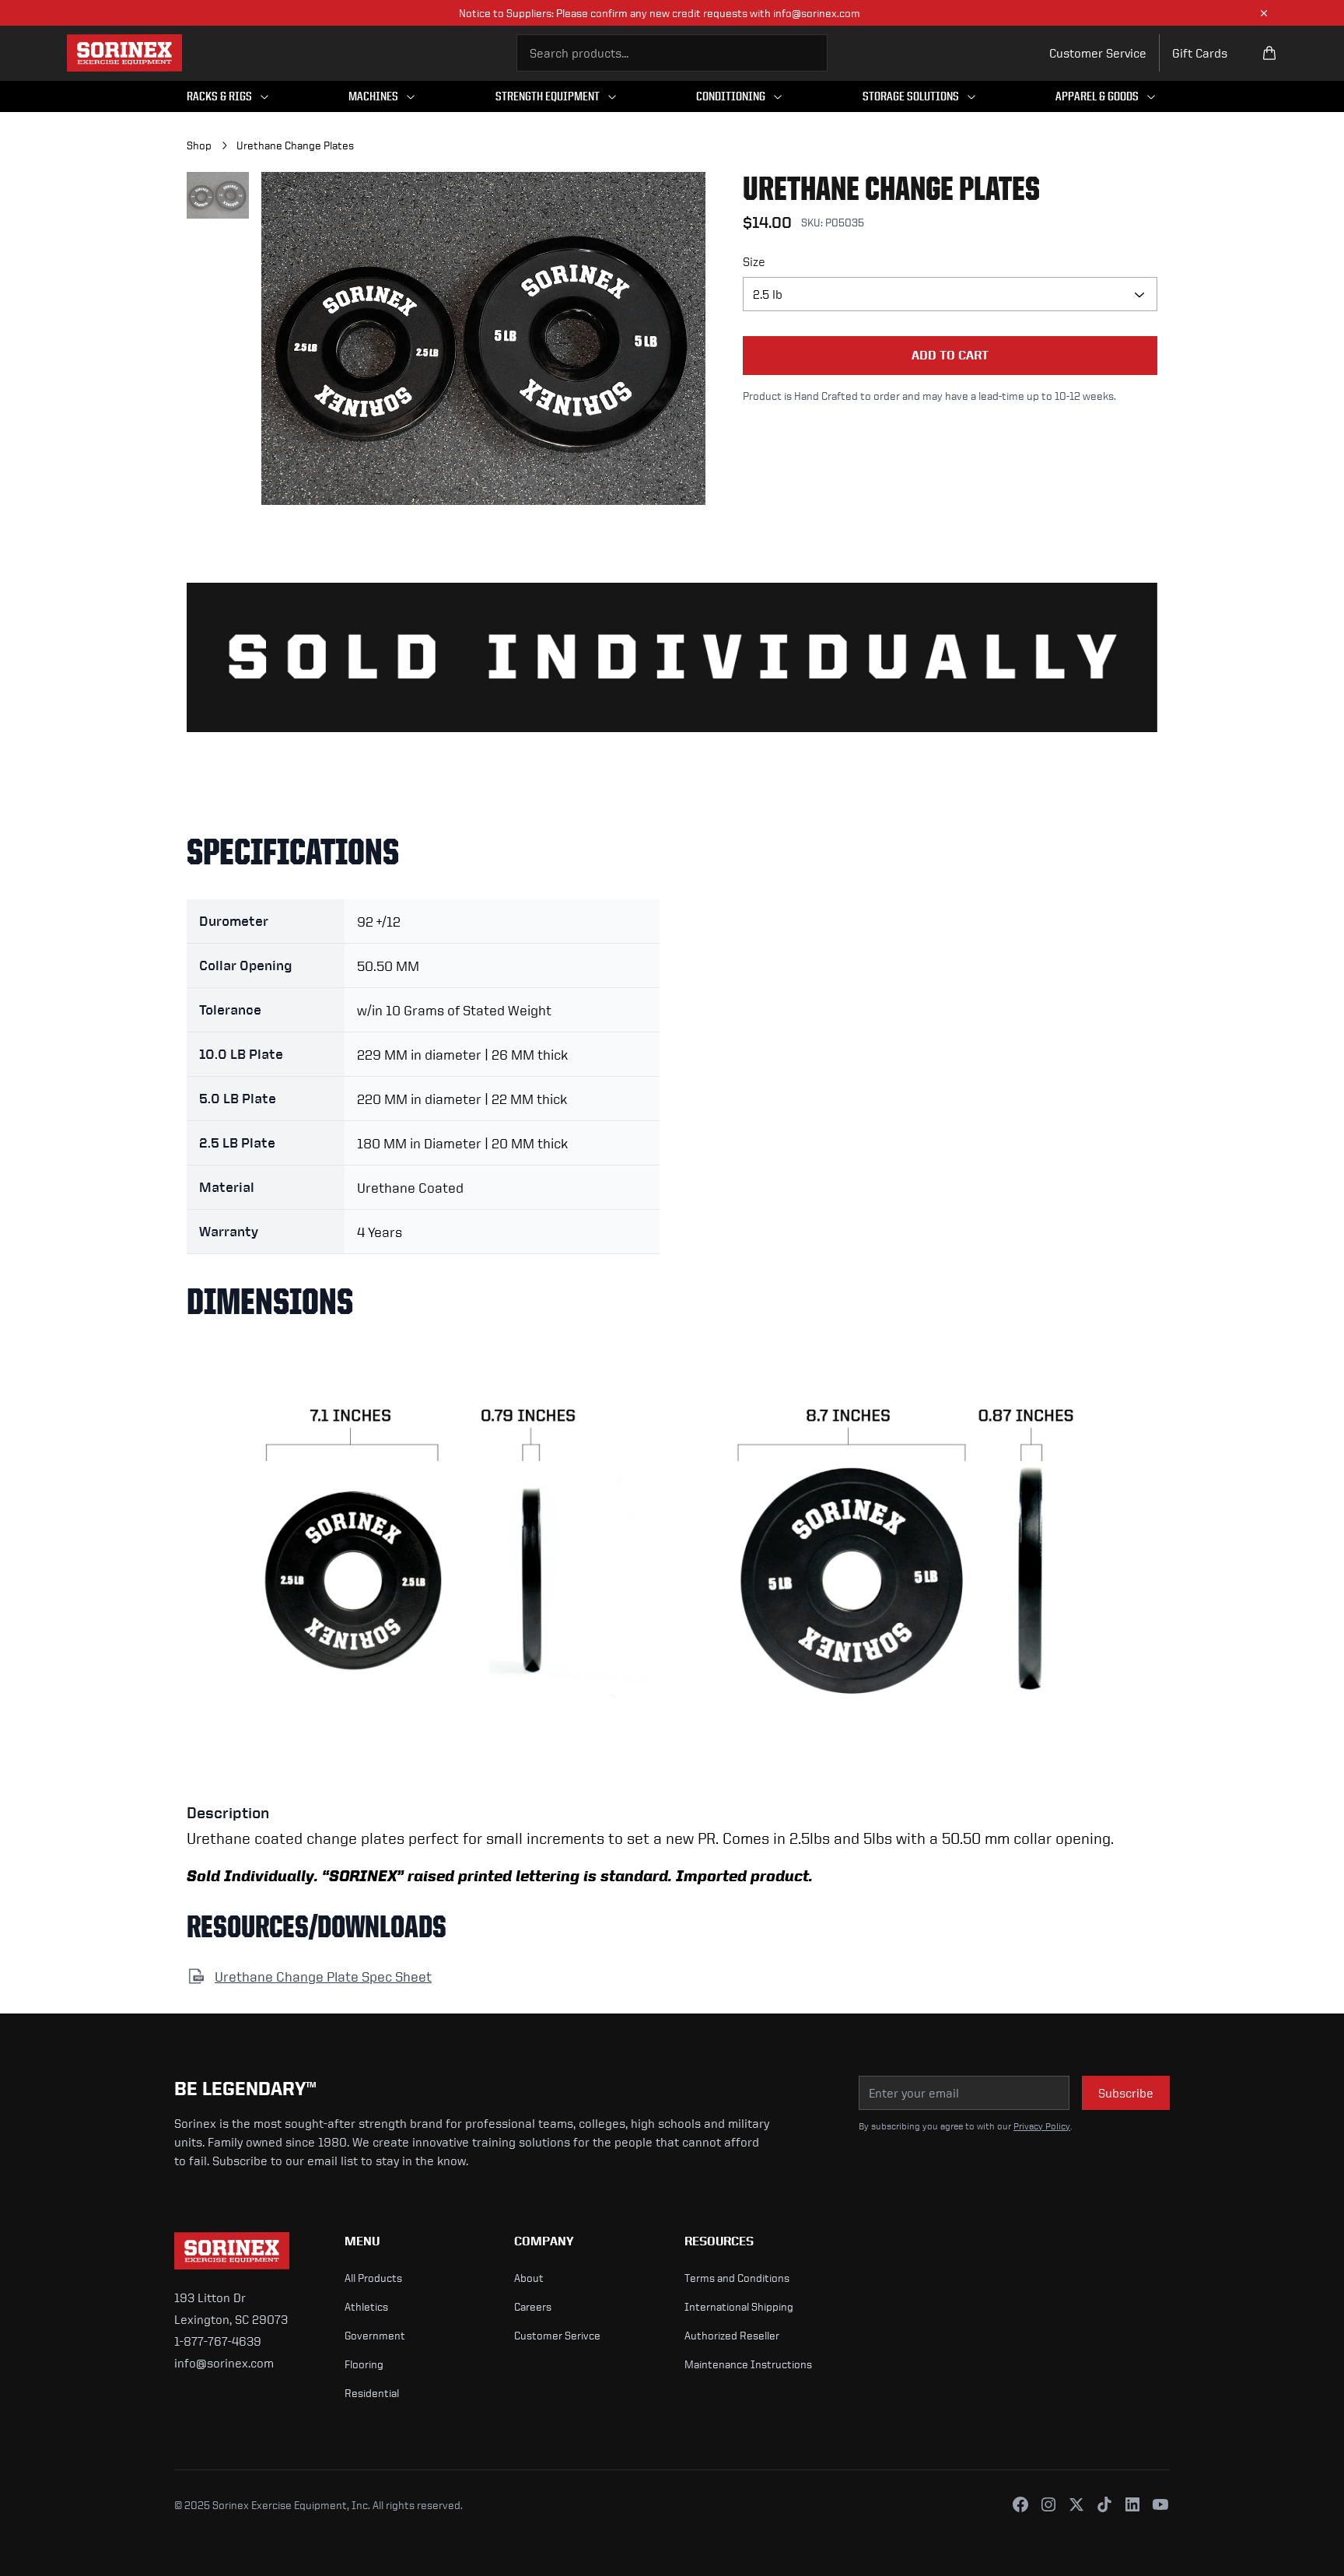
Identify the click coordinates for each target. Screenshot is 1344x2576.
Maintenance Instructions (748, 2364)
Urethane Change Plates (295, 145)
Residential (372, 2393)
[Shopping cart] (1269, 53)
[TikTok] (1104, 2504)
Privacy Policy (1042, 2126)
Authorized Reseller (732, 2335)
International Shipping (739, 2306)
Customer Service (1098, 53)
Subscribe (1126, 2093)
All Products (373, 2278)
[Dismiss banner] (1264, 13)
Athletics (366, 2306)
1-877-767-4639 (218, 2341)
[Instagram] (1048, 2504)
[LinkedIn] (1132, 2504)
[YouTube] (1160, 2504)
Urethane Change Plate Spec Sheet (323, 1976)
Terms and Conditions (737, 2278)
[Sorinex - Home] (124, 53)
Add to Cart (950, 355)
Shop (199, 145)
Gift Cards (1200, 53)
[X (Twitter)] (1076, 2504)
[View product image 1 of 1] (218, 195)
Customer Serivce (557, 2335)
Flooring (364, 2364)
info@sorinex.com (224, 2363)
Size (754, 261)
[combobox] (672, 53)
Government (375, 2335)
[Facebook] (1020, 2504)
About (529, 2278)
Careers (533, 2306)
